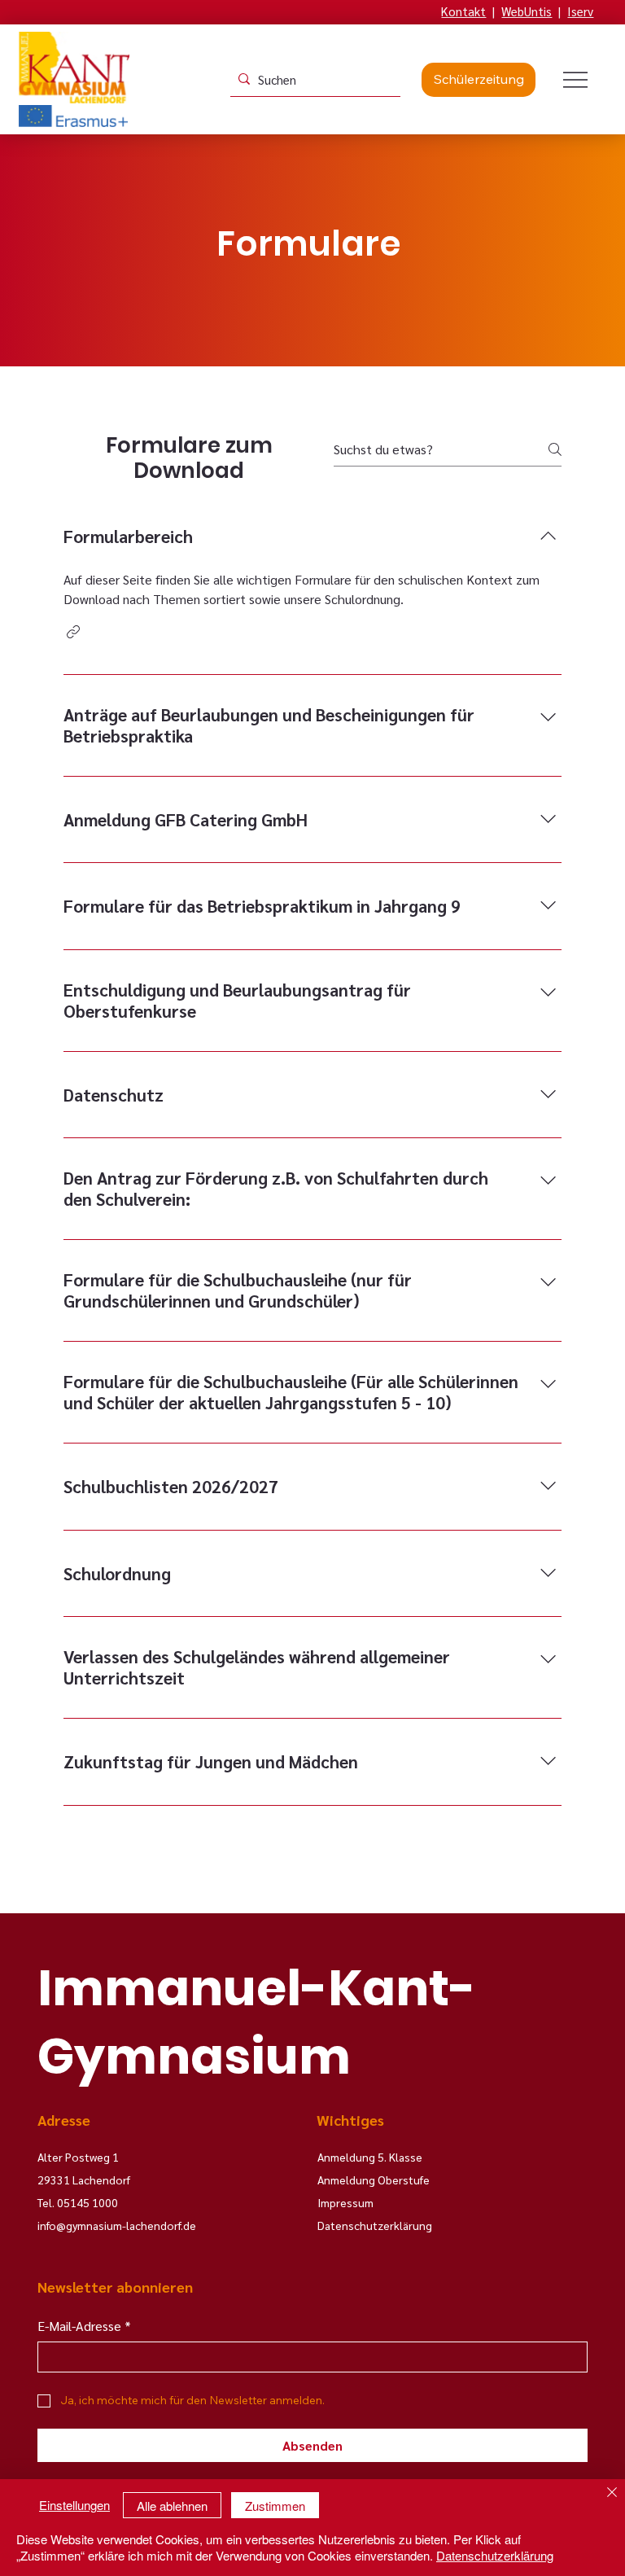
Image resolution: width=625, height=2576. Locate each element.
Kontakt (463, 11)
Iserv (580, 11)
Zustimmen (275, 2506)
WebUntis (527, 11)
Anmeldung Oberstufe (374, 2180)
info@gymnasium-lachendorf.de (117, 2225)
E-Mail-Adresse (84, 2326)
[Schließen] (612, 2494)
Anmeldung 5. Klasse (370, 2157)
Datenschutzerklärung (495, 2555)
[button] (73, 632)
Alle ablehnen (172, 2506)
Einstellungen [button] (74, 2505)
